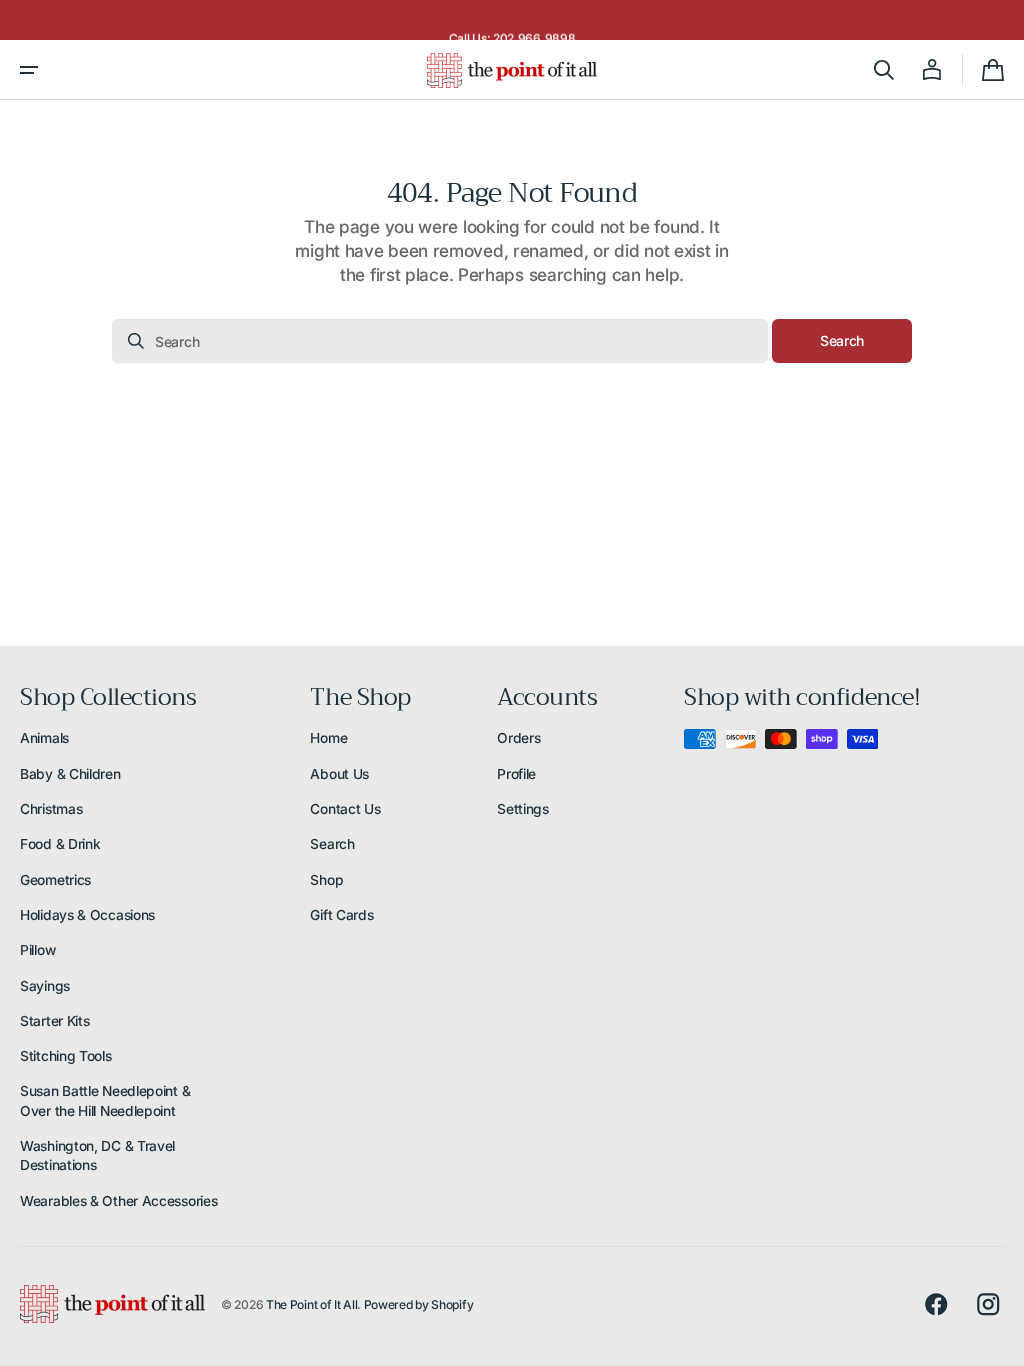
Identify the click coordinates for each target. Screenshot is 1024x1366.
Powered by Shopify (419, 1304)
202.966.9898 (534, 25)
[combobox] (440, 341)
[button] (29, 70)
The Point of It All (311, 1304)
